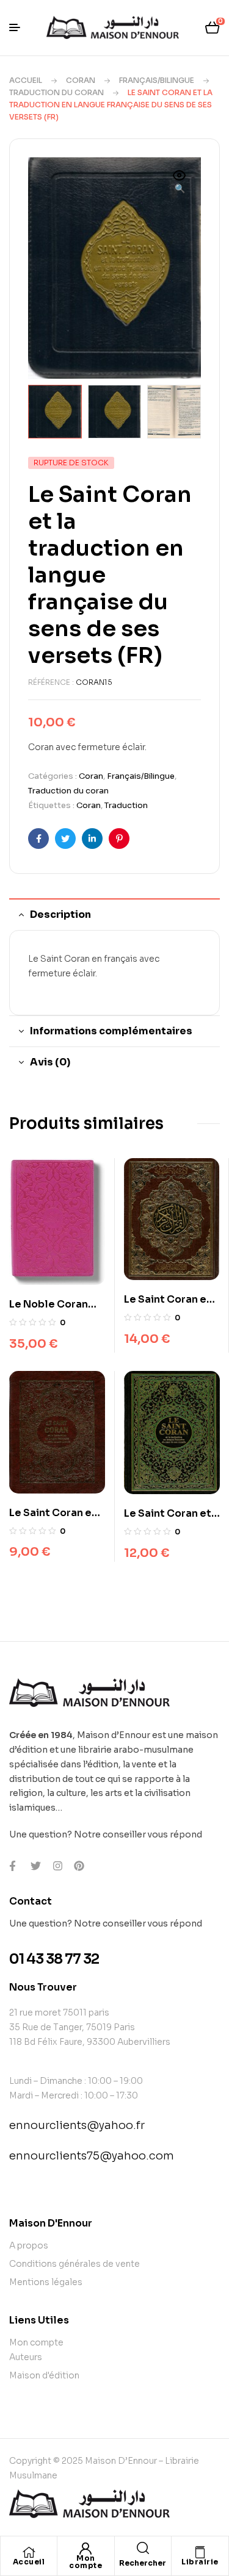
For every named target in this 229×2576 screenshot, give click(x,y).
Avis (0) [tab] (50, 1062)
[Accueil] (29, 2552)
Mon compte (85, 2562)
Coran (81, 80)
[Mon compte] (85, 2549)
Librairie (200, 2562)
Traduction (126, 805)
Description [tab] (60, 914)
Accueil (26, 80)
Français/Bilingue (157, 80)
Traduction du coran (56, 92)
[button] (180, 183)
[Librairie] (200, 2552)
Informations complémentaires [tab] (111, 1031)
